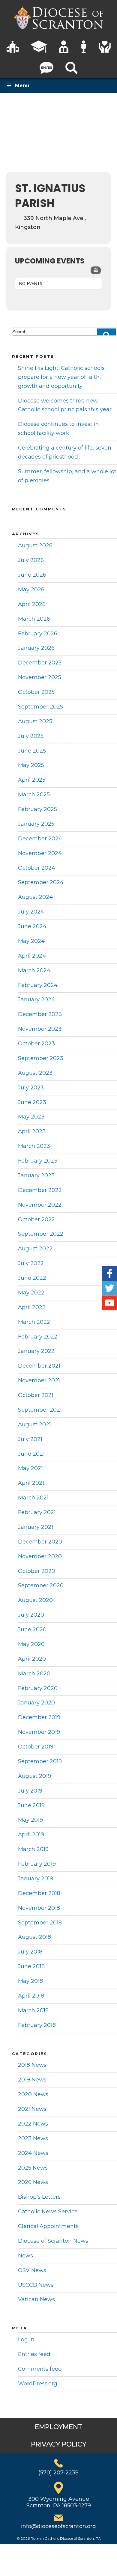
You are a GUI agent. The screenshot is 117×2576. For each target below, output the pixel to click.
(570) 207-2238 (58, 2473)
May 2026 (31, 590)
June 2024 (32, 926)
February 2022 (38, 1337)
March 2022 (34, 1322)
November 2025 (40, 677)
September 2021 (40, 1410)
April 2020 (32, 1659)
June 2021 (31, 1454)
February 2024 (38, 985)
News (25, 2256)
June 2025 (32, 751)
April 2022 (32, 1307)
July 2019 (30, 1791)
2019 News (32, 2080)
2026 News (33, 2182)
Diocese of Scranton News (53, 2241)
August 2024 (35, 897)
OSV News (32, 2270)
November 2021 (39, 1380)
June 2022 (32, 1278)
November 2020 (40, 1556)
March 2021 (33, 1498)
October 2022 (36, 1220)
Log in (26, 2340)
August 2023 (35, 1073)
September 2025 (40, 707)
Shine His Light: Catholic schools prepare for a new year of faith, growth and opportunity (61, 377)
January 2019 (36, 1879)
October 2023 (36, 1044)
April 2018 (31, 1996)
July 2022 (31, 1263)
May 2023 (31, 1117)
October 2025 (36, 692)
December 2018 (39, 1893)
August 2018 (34, 1937)
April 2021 (31, 1483)
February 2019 (37, 1864)
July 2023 (31, 1088)
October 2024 (37, 868)
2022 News (33, 2124)
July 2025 (31, 736)
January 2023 (36, 1175)
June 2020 (32, 1630)
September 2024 (41, 882)
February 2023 (38, 1161)
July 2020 (31, 1615)
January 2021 (36, 1527)
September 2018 (40, 1923)
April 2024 (32, 956)
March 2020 (34, 1674)
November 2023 (40, 1029)
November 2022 (40, 1205)
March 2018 (33, 2010)
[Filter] (96, 270)
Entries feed (34, 2354)
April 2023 (32, 1131)
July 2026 (31, 560)
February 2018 (37, 2025)
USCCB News (36, 2285)
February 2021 (37, 1512)
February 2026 (38, 634)
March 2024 (34, 970)
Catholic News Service (48, 2212)
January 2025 (36, 824)
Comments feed (40, 2369)
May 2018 (30, 1981)
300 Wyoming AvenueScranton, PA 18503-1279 (59, 2502)
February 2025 (37, 809)
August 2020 (35, 1600)
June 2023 (32, 1102)
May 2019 (30, 1820)
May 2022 (31, 1293)
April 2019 (31, 1835)
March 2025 (34, 795)
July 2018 (30, 1952)
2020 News (33, 2094)
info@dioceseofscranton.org (58, 2526)
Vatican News (36, 2299)
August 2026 (35, 545)
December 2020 (40, 1542)
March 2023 (34, 1146)
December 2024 (40, 839)
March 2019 (33, 1849)
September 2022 (41, 1234)
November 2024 (40, 853)
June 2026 (32, 575)
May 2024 (31, 941)
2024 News (33, 2153)
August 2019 (34, 1776)
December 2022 (40, 1190)
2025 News (33, 2168)
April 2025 (32, 780)
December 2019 (39, 1717)
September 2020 (41, 1585)
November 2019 (39, 1732)
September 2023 (41, 1058)
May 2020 (31, 1644)
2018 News (32, 2065)
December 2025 (40, 663)
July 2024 (31, 912)
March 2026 (34, 619)
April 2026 (32, 604)
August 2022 (35, 1249)
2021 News (32, 2109)
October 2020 (37, 1571)
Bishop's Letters (39, 2197)
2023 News (33, 2138)
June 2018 (31, 1966)
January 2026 (36, 648)
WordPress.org (38, 2384)
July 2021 (30, 1439)
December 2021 (39, 1366)
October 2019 (36, 1747)
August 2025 (35, 721)
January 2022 (36, 1351)
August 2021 (34, 1425)
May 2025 (31, 765)
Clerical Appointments (48, 2226)
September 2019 (40, 1761)
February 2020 (38, 1688)
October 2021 (36, 1395)
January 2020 (36, 1703)
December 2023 (40, 1014)
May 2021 (30, 1468)
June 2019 (31, 1805)
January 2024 (36, 1000)
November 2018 (39, 1908)
